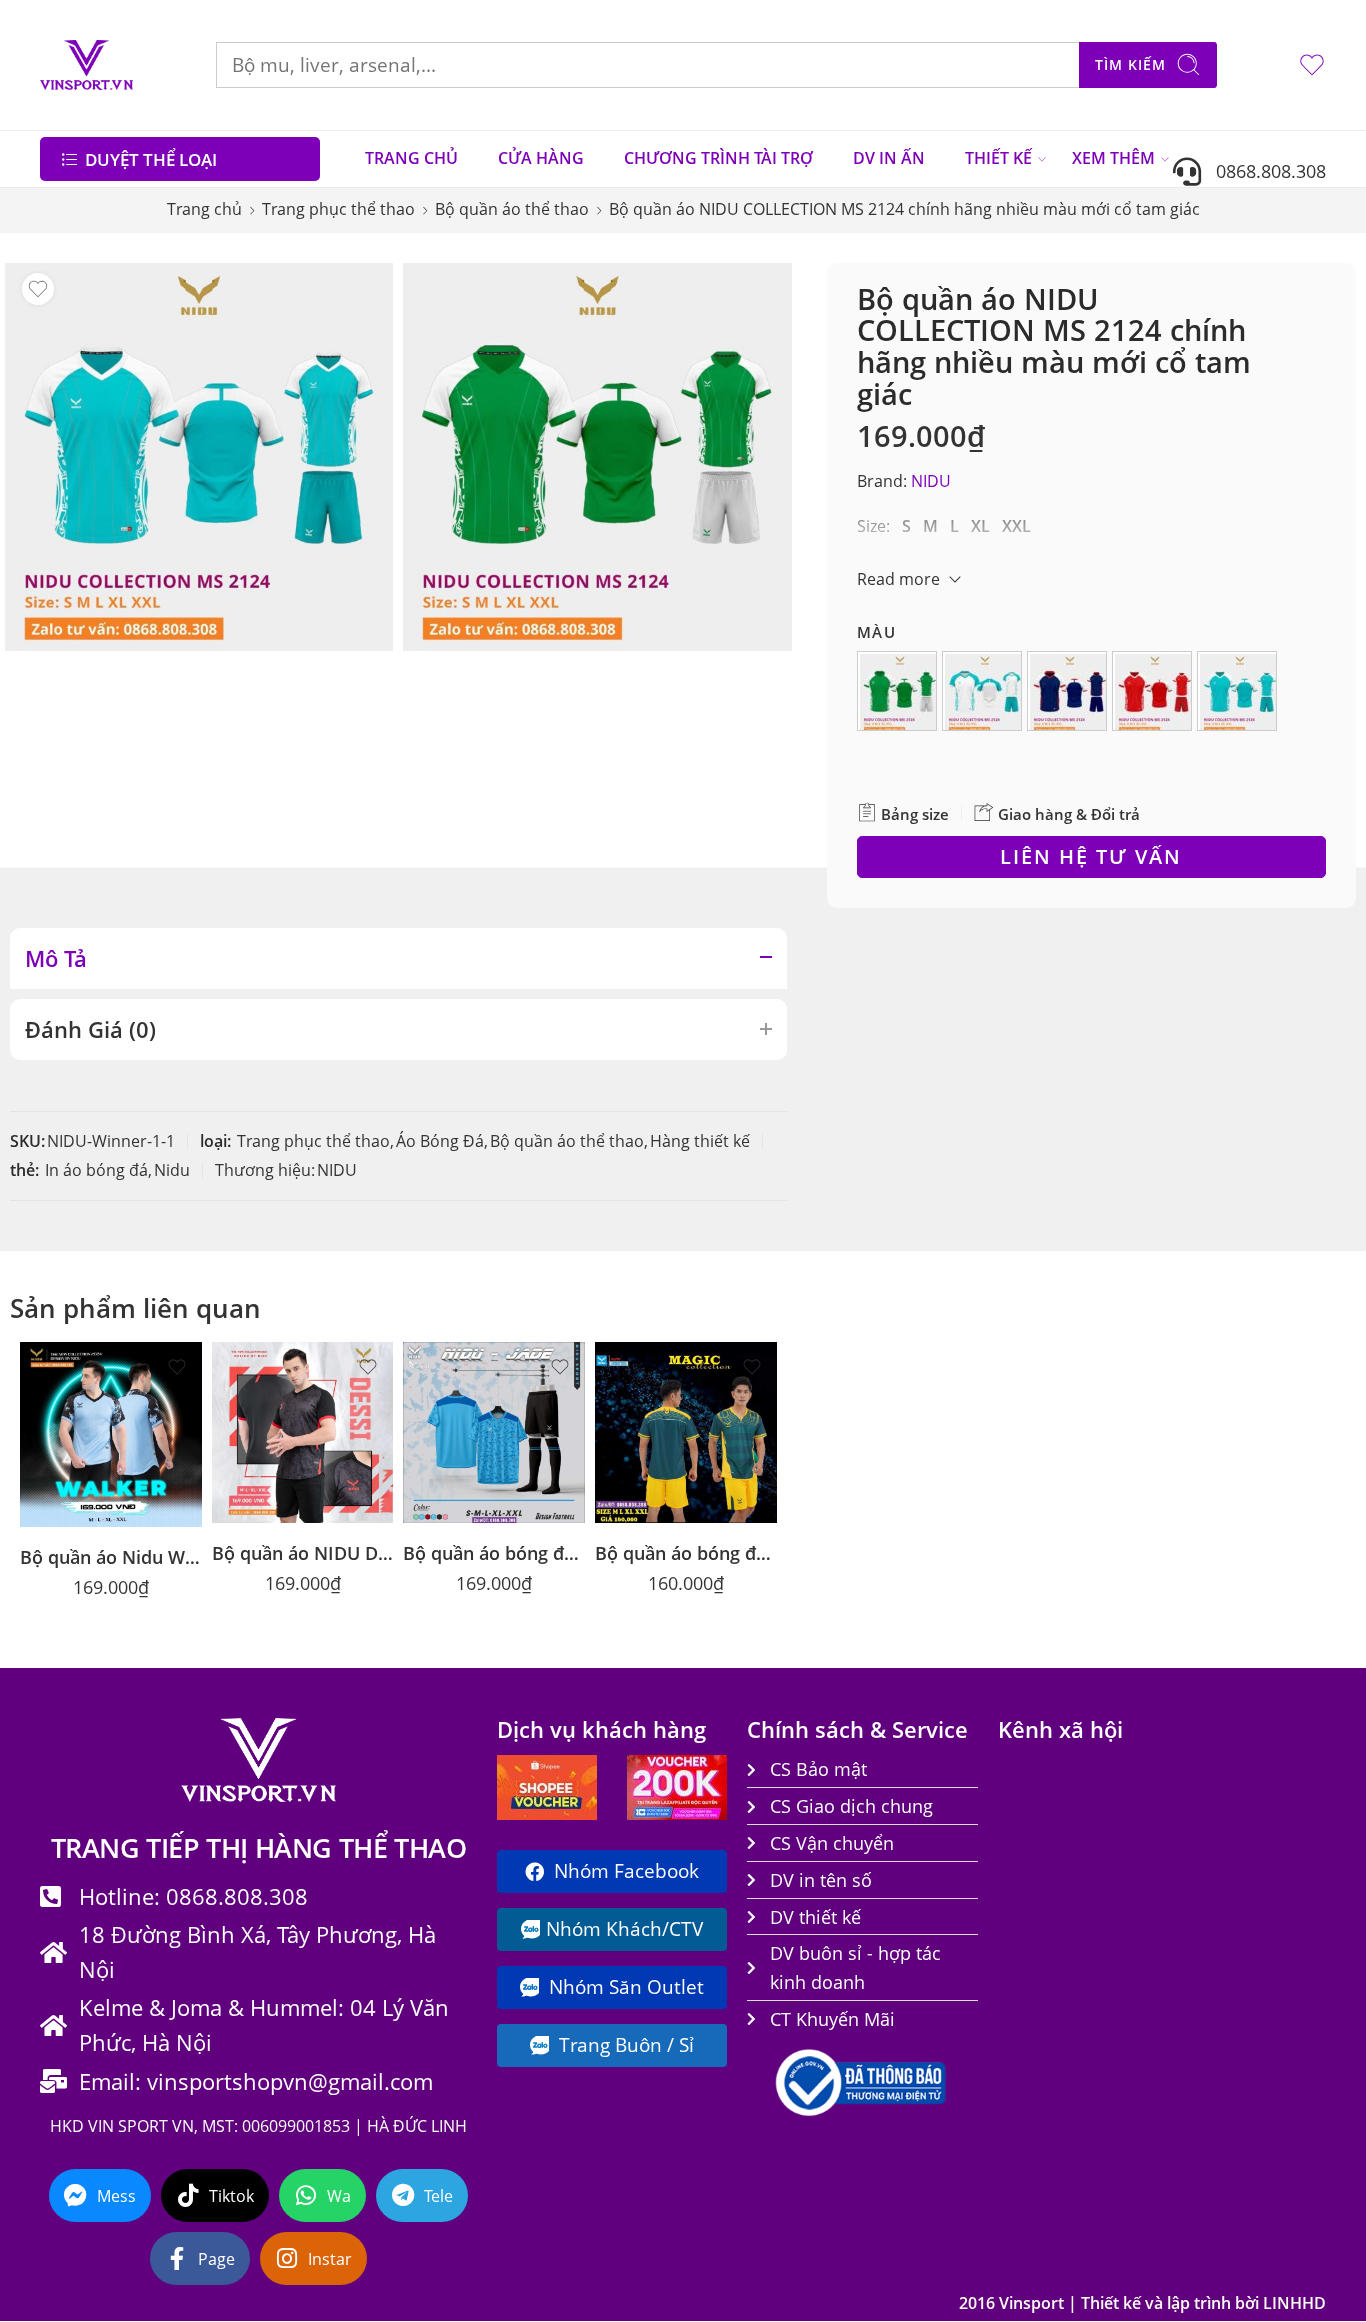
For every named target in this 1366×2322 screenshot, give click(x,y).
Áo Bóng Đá (440, 1141)
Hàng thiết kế (700, 1141)
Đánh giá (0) (90, 1029)
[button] (897, 691)
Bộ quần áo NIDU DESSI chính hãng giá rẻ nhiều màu (303, 1552)
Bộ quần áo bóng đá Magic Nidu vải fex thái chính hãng (686, 1552)
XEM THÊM (1113, 158)
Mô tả (56, 958)
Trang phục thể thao (338, 209)
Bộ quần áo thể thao (512, 209)
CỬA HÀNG (541, 158)
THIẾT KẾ (998, 158)
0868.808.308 (1263, 170)
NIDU (931, 481)
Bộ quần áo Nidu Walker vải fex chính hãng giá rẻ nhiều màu (111, 1556)
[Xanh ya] (1240, 694)
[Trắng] (985, 694)
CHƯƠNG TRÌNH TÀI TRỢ (718, 158)
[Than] (1070, 694)
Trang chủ (204, 209)
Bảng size (913, 814)
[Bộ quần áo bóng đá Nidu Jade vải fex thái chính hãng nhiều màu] (494, 1433)
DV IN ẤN (889, 158)
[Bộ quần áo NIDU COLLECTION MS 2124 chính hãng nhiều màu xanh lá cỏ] (597, 457)
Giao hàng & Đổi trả (1067, 814)
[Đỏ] (1155, 694)
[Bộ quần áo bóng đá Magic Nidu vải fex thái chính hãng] (686, 1433)
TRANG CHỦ (411, 158)
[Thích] (38, 289)
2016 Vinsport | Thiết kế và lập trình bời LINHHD (1142, 2303)
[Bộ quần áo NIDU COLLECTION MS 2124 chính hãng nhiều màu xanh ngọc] (199, 457)
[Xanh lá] (900, 694)
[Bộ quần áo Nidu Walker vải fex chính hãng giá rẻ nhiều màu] (111, 1435)
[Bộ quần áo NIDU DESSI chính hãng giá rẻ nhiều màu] (303, 1433)
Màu (876, 632)
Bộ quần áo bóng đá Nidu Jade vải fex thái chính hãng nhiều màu (494, 1552)
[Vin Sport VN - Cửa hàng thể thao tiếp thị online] (86, 65)
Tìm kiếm (1130, 64)
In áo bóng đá (96, 1170)
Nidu (172, 1170)
